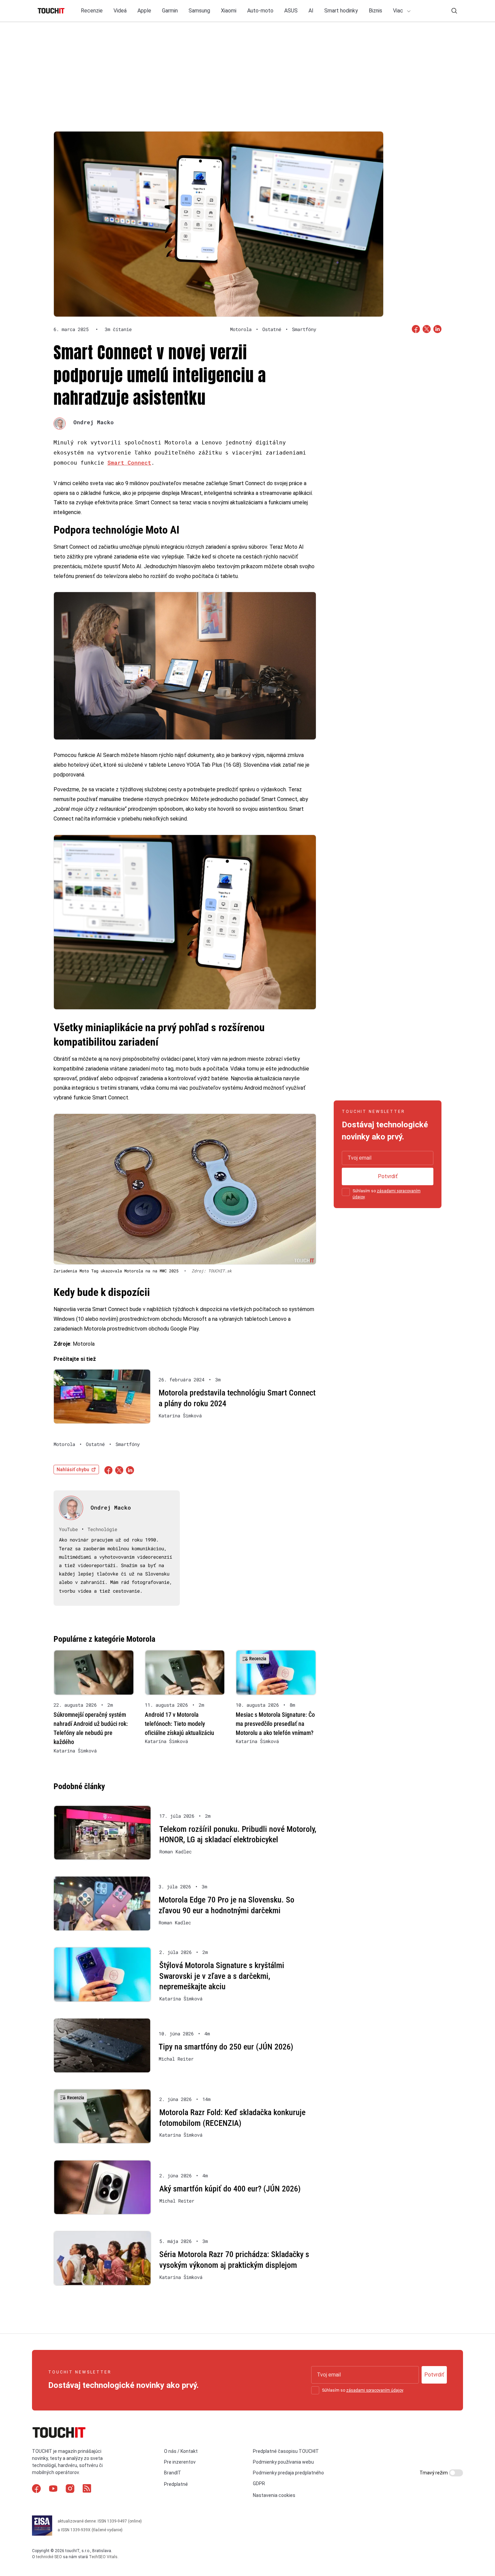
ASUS (291, 11)
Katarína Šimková (180, 1416)
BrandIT (173, 2473)
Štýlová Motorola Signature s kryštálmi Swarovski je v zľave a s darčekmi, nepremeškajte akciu (222, 1976)
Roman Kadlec (175, 1852)
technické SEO (49, 2557)
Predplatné (176, 2484)
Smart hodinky (341, 11)
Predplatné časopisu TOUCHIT (286, 2451)
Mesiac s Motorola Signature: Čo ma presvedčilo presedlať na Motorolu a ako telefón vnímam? (275, 1724)
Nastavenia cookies (274, 2495)
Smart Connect (129, 462)
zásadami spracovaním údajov (375, 2390)
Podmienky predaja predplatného (288, 2473)
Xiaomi (229, 11)
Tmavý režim (434, 2473)
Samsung (199, 11)
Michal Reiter (176, 2059)
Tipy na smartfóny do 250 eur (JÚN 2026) (226, 2047)
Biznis (375, 11)
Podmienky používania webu (283, 2462)
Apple (144, 11)
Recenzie (92, 11)
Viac (399, 11)
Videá (120, 11)
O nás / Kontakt (181, 2451)
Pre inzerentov (180, 2462)
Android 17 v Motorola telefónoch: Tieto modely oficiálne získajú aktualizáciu (179, 1724)
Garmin (170, 11)
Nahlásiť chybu (73, 1470)
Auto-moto (260, 11)
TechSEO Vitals (103, 2557)
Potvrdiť (388, 1176)
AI (311, 11)
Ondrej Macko (94, 422)
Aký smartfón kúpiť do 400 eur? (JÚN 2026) (230, 2189)
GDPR (259, 2483)
